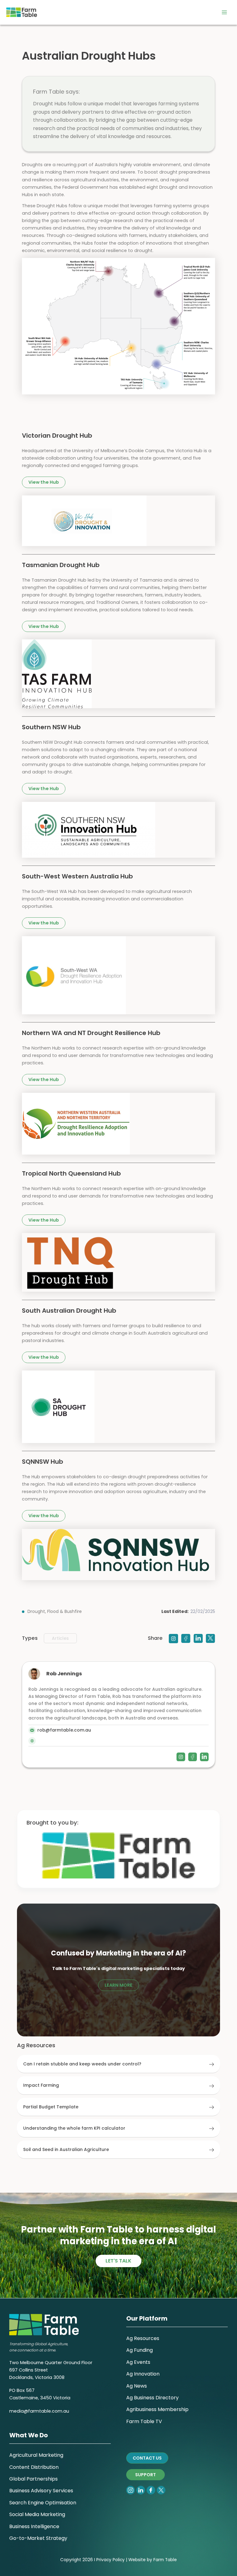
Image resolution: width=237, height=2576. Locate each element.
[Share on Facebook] (186, 1638)
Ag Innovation (143, 2374)
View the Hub (44, 482)
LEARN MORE (118, 1985)
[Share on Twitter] (210, 1638)
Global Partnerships (33, 2479)
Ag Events (138, 2362)
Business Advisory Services (41, 2491)
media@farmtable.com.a (38, 2411)
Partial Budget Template (51, 2107)
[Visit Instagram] (173, 1638)
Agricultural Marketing (36, 2455)
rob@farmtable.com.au (64, 1730)
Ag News (137, 2386)
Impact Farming (41, 2085)
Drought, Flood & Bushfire (55, 1611)
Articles (60, 1638)
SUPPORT (146, 2475)
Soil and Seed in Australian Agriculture (66, 2149)
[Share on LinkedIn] (198, 1638)
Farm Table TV (144, 2421)
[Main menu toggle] (224, 12)
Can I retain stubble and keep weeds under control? (82, 2064)
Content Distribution (34, 2467)
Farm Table (165, 2560)
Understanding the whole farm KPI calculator (74, 2128)
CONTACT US (147, 2458)
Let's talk (118, 2261)
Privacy (104, 2560)
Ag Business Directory (152, 2398)
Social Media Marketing (37, 2514)
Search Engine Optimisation (43, 2503)
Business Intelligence (34, 2526)
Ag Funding (139, 2350)
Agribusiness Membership (157, 2409)
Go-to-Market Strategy (38, 2538)
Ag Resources (143, 2338)
